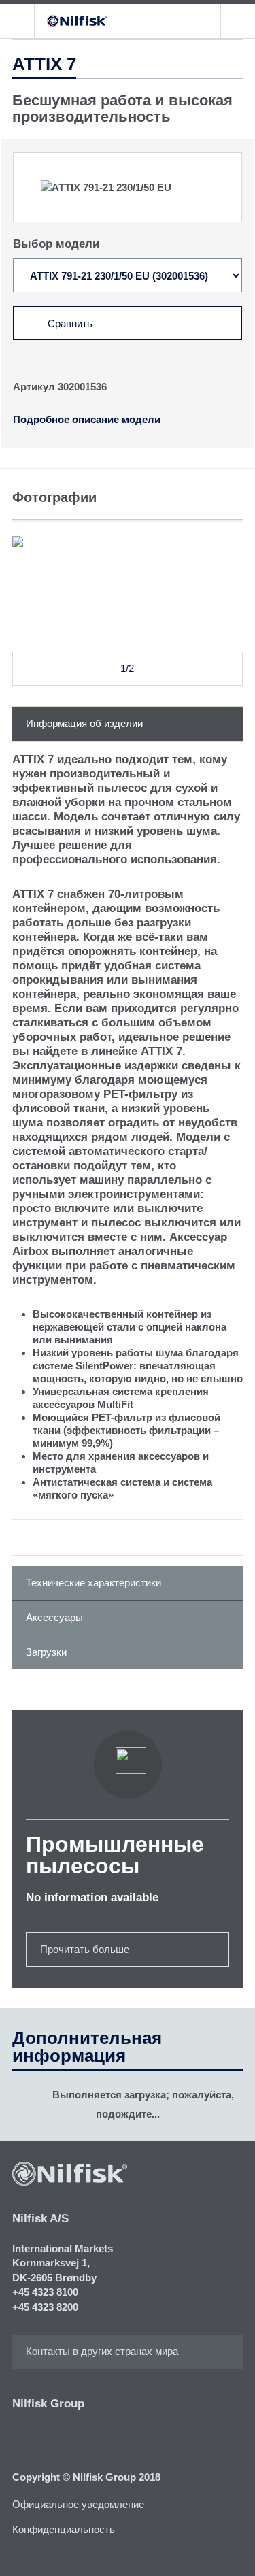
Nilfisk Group (48, 2404)
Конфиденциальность (64, 2529)
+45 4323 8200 (45, 2307)
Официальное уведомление (78, 2504)
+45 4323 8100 (45, 2292)
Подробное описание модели (87, 419)
